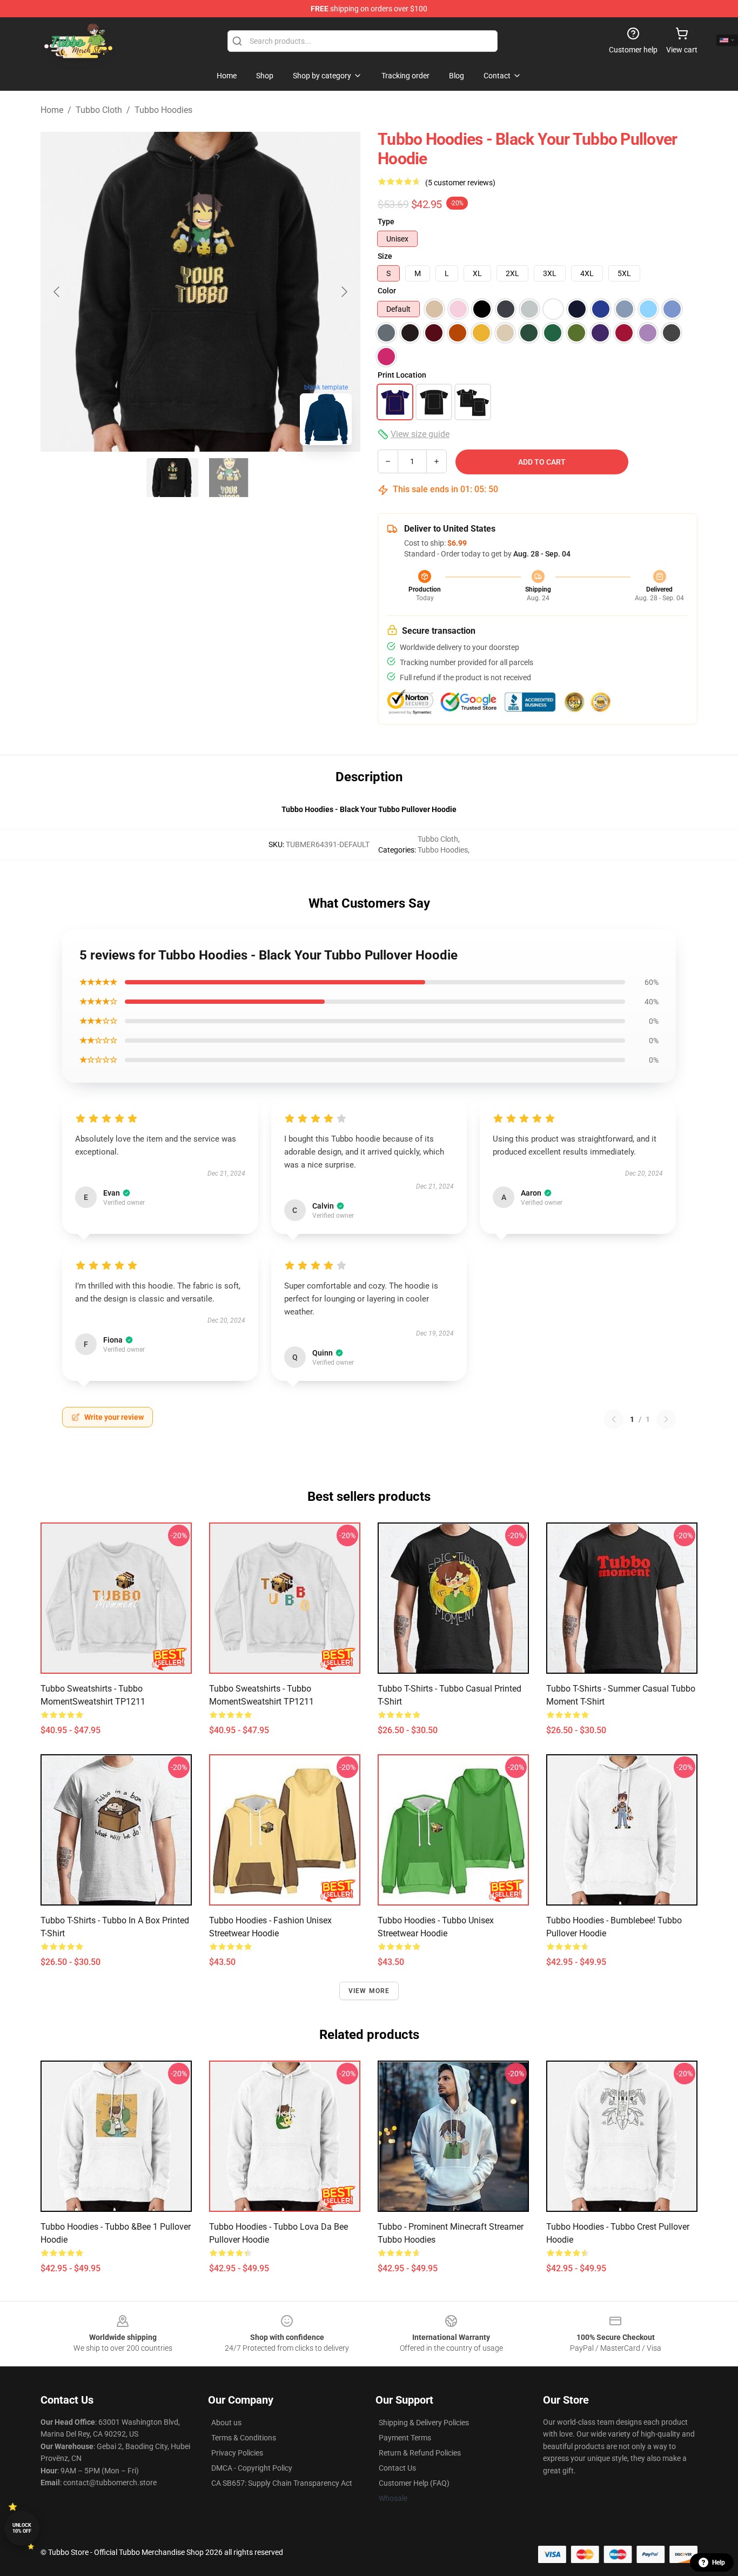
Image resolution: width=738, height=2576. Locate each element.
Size (385, 256)
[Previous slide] (57, 292)
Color (387, 291)
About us (226, 2423)
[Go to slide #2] (229, 478)
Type (386, 222)
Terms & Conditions (244, 2438)
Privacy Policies (237, 2453)
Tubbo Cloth (99, 110)
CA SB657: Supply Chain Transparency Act (282, 2483)
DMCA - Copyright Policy (252, 2468)
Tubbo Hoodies (163, 110)
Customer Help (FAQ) (414, 2483)
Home (52, 110)
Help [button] (719, 2562)
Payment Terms (405, 2438)
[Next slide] (344, 292)
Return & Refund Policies (420, 2453)
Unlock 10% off (22, 2528)
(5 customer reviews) (460, 183)
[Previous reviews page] (614, 1419)
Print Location (402, 375)
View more (369, 1991)
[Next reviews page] (666, 1419)
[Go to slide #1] (172, 478)
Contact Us (397, 2468)
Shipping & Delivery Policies (424, 2423)
